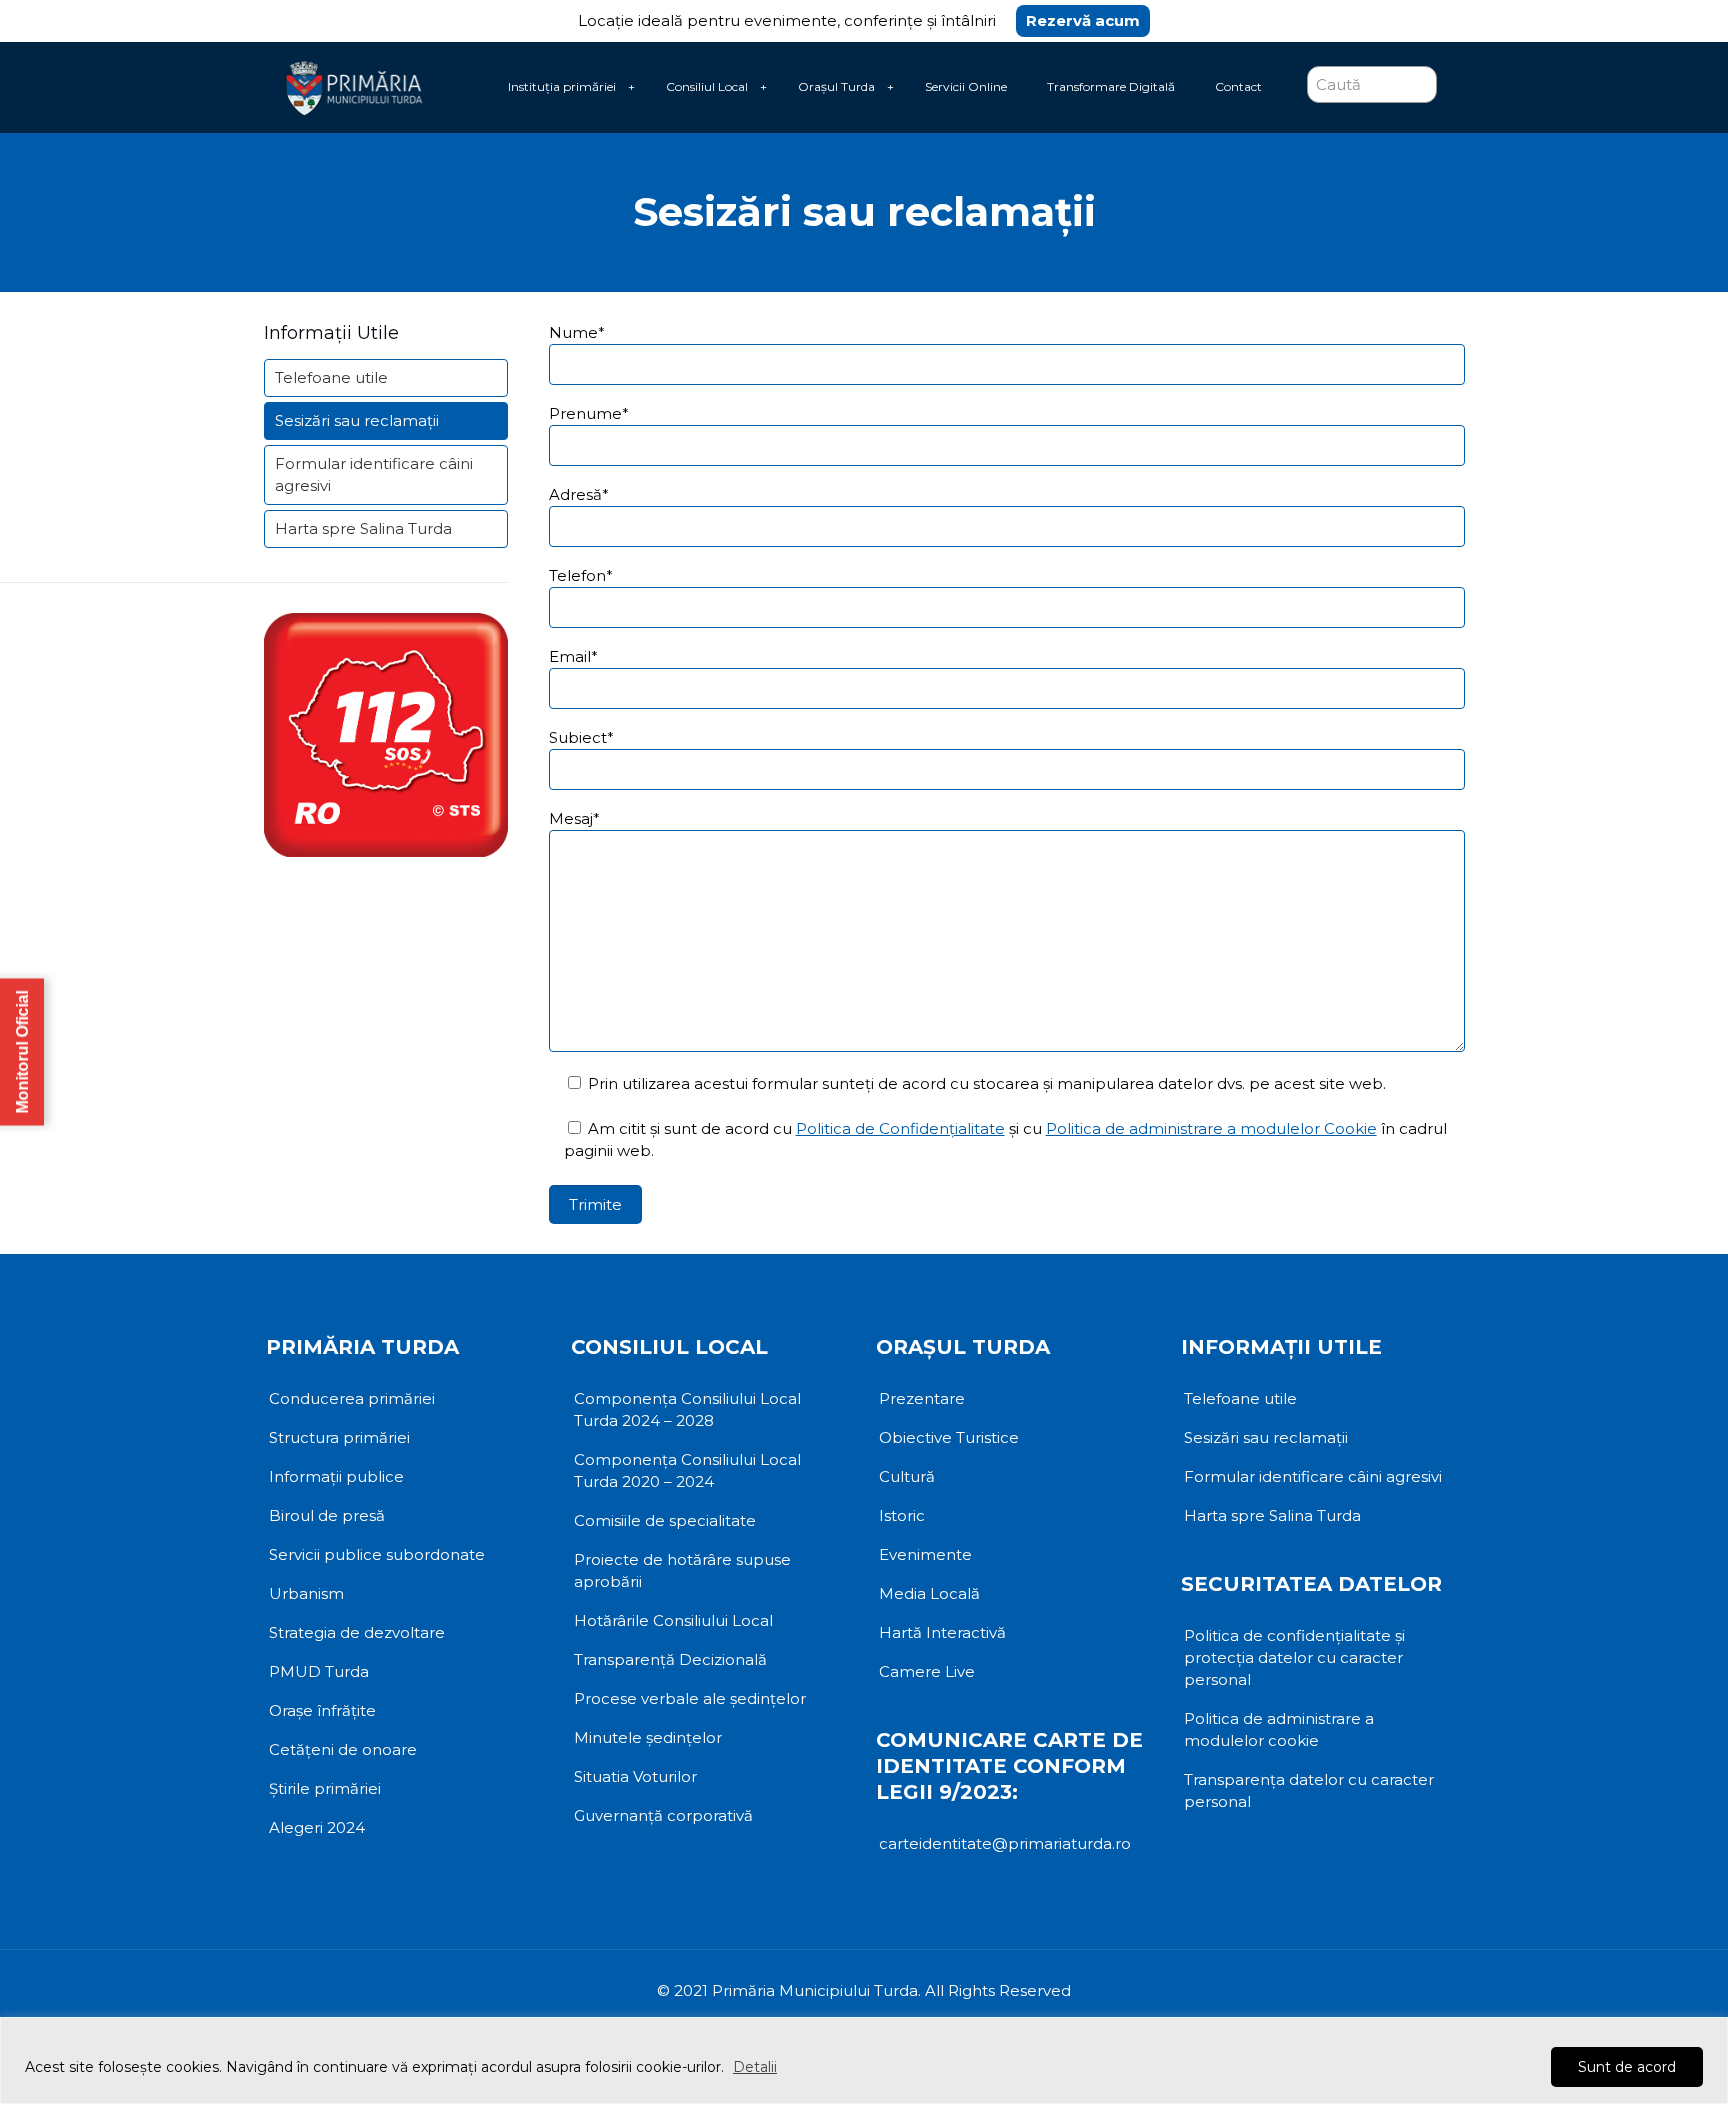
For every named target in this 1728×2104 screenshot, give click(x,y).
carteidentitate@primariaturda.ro (1005, 1843)
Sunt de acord (1627, 2067)
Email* (573, 656)
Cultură (907, 1476)
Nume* (577, 332)
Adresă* (579, 494)
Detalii (755, 2067)
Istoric (902, 1515)
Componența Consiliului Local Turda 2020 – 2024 (687, 1470)
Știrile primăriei (325, 1788)
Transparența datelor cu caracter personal (1309, 1790)
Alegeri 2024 (317, 1827)
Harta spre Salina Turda (363, 528)
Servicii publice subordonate (377, 1554)
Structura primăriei (339, 1437)
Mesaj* (574, 818)
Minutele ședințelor (648, 1737)
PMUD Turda (319, 1671)
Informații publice (336, 1476)
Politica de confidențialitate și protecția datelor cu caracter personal (1294, 1657)
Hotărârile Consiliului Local (673, 1620)
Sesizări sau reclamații (357, 420)
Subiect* (581, 737)
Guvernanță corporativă (663, 1815)
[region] (864, 2060)
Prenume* (589, 413)
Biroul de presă (327, 1515)
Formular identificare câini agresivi (374, 474)
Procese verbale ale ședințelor (690, 1698)
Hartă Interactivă (942, 1632)
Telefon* (581, 575)
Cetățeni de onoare (343, 1749)
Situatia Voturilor (635, 1776)
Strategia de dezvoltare (357, 1632)
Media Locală (929, 1593)
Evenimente (925, 1554)
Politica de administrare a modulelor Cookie (1211, 1128)
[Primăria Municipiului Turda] (354, 87)
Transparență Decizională (670, 1659)
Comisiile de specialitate (665, 1520)
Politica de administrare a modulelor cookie (1279, 1729)
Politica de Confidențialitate (900, 1128)
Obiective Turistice (949, 1437)
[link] (631, 87)
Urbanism (306, 1593)
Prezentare (922, 1398)
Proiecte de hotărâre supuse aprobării (682, 1570)
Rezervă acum (1083, 20)
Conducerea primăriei (352, 1398)
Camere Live (927, 1671)
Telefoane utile (331, 377)
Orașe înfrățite (322, 1710)
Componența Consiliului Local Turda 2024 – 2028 (687, 1409)
